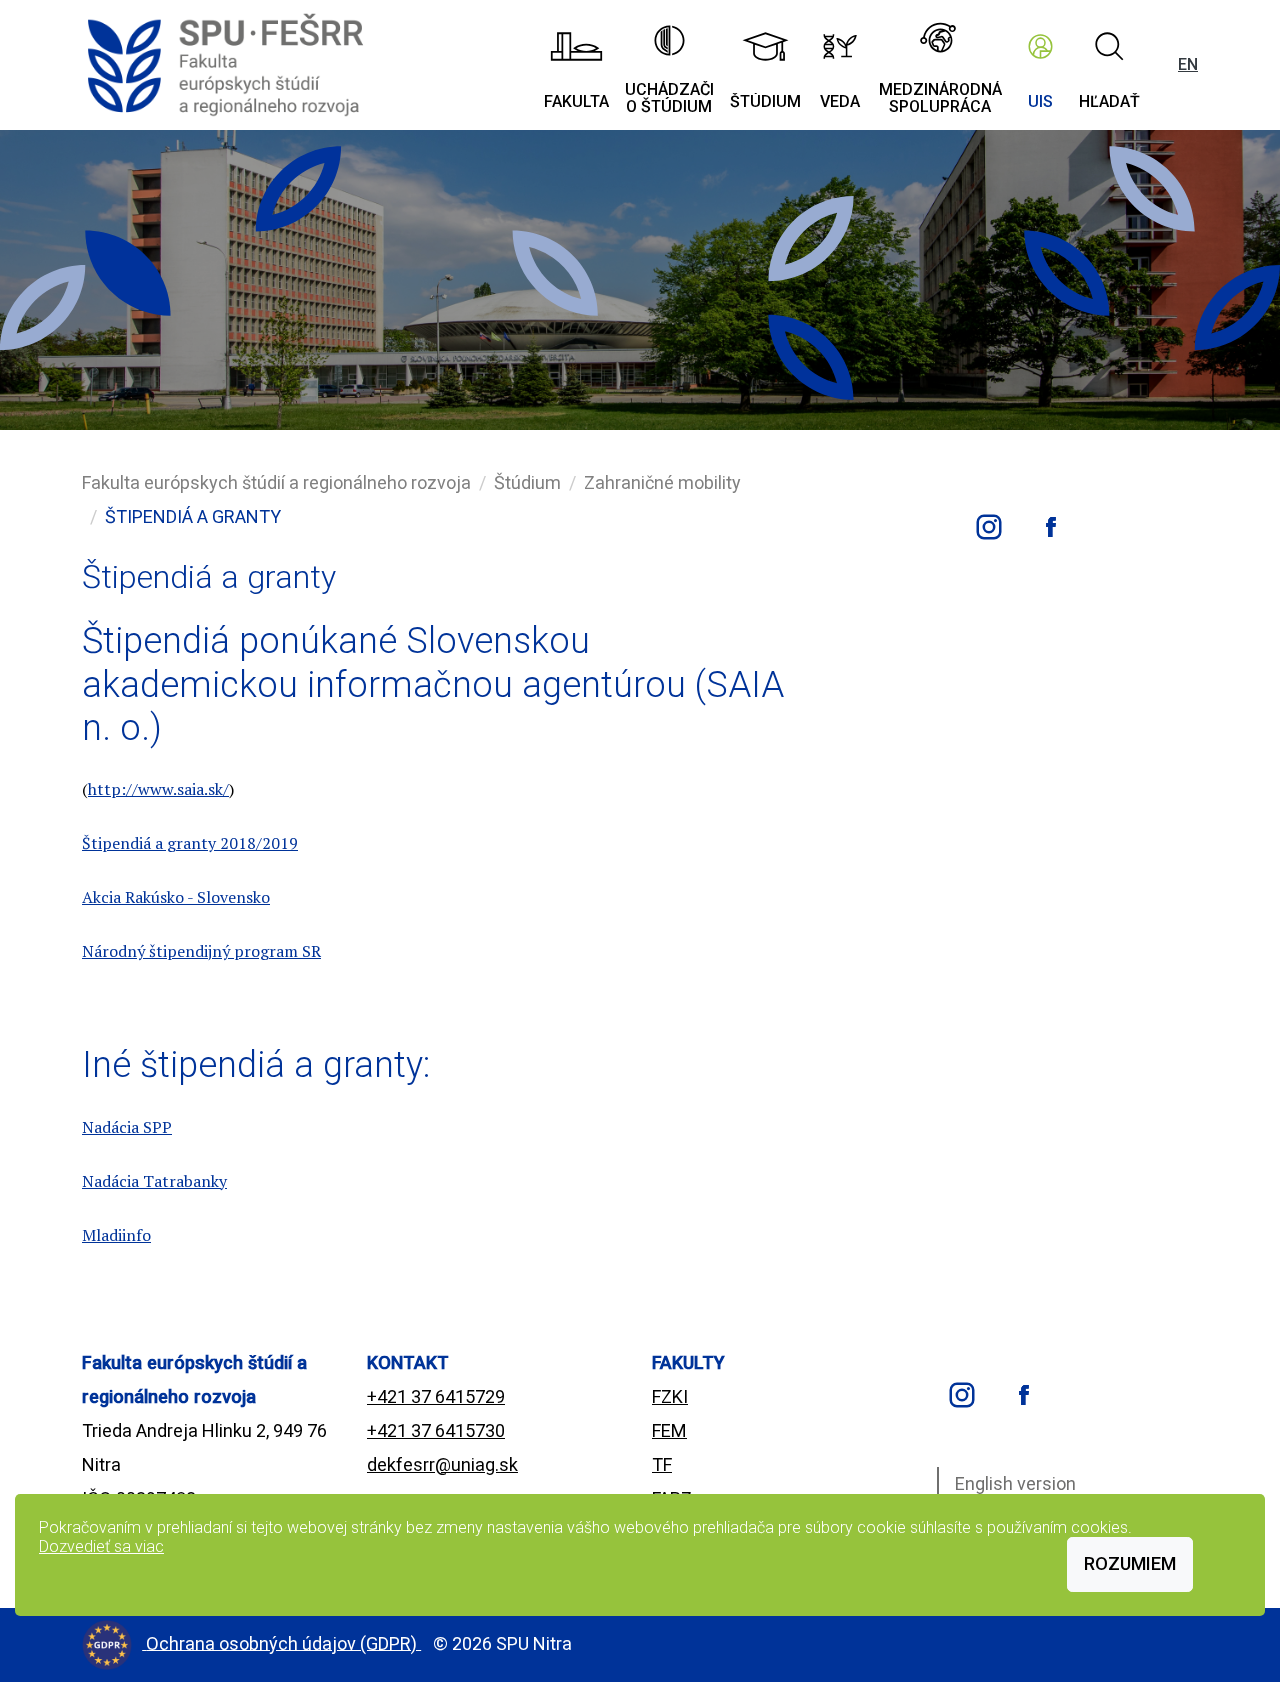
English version (1015, 1483)
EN (1188, 64)
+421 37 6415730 (436, 1430)
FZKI (670, 1396)
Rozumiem (1130, 1563)
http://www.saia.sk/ (158, 789)
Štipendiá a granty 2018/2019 (190, 843)
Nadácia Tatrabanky (154, 1181)
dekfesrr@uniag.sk (442, 1464)
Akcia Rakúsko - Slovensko (176, 897)
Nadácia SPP (127, 1127)
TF (662, 1464)
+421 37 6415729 (436, 1396)
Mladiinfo (116, 1235)
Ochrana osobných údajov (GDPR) (283, 1642)
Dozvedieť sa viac (101, 1546)
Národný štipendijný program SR (201, 951)
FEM (669, 1430)
